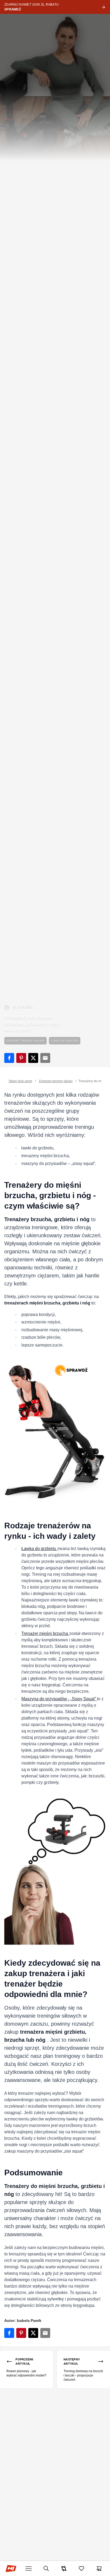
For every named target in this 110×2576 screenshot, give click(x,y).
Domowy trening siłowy (25, 1041)
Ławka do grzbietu (39, 1549)
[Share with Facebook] (9, 1058)
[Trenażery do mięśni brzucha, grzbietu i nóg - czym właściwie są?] (55, 1431)
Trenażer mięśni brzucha (45, 1633)
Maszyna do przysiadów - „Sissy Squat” (59, 1699)
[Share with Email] (45, 1058)
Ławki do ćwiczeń (65, 1041)
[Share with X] (33, 1058)
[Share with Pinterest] (21, 1058)
